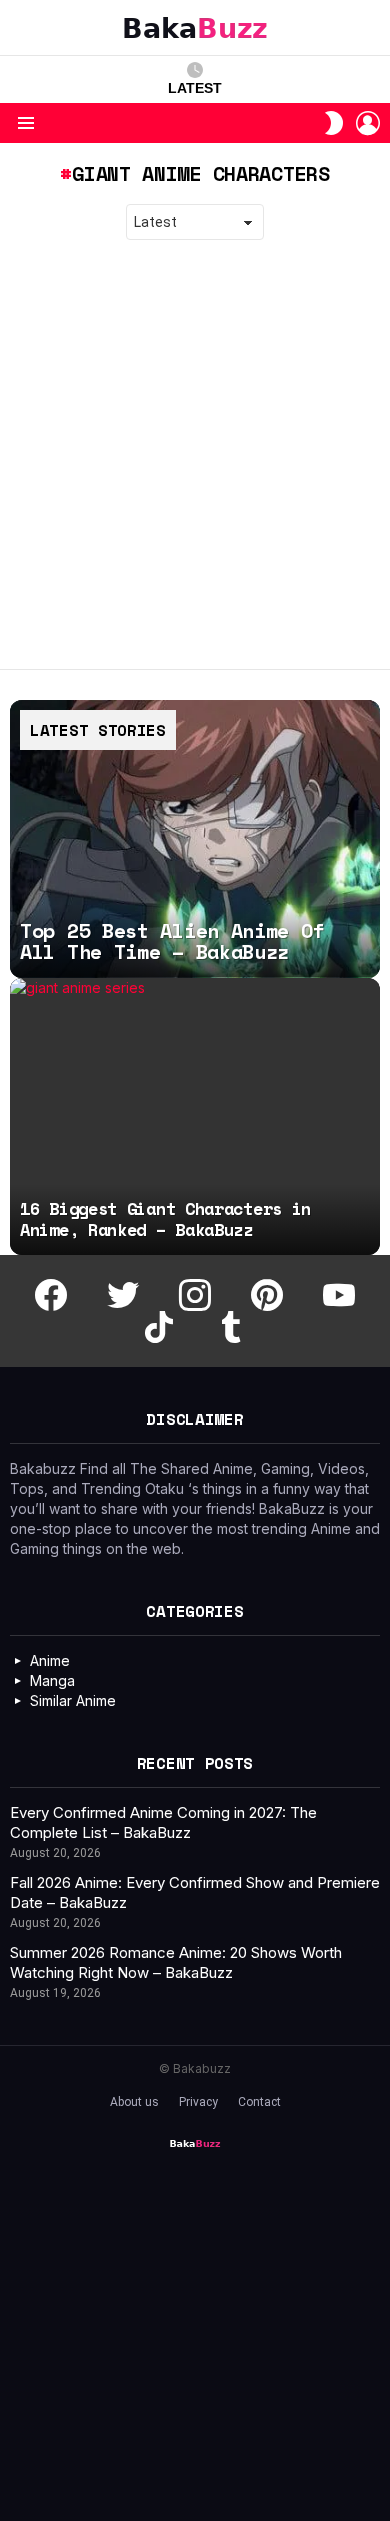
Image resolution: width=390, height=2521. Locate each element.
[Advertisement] (195, 455)
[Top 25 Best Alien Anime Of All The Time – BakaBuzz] (195, 839)
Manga (52, 1680)
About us (134, 2102)
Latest (195, 88)
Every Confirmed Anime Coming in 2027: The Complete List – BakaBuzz (163, 1822)
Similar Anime (73, 1700)
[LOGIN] (368, 123)
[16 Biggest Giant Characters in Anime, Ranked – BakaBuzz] (195, 1117)
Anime (50, 1660)
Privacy (198, 2102)
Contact (259, 2102)
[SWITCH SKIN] (334, 123)
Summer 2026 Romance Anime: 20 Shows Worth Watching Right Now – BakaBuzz (176, 1962)
